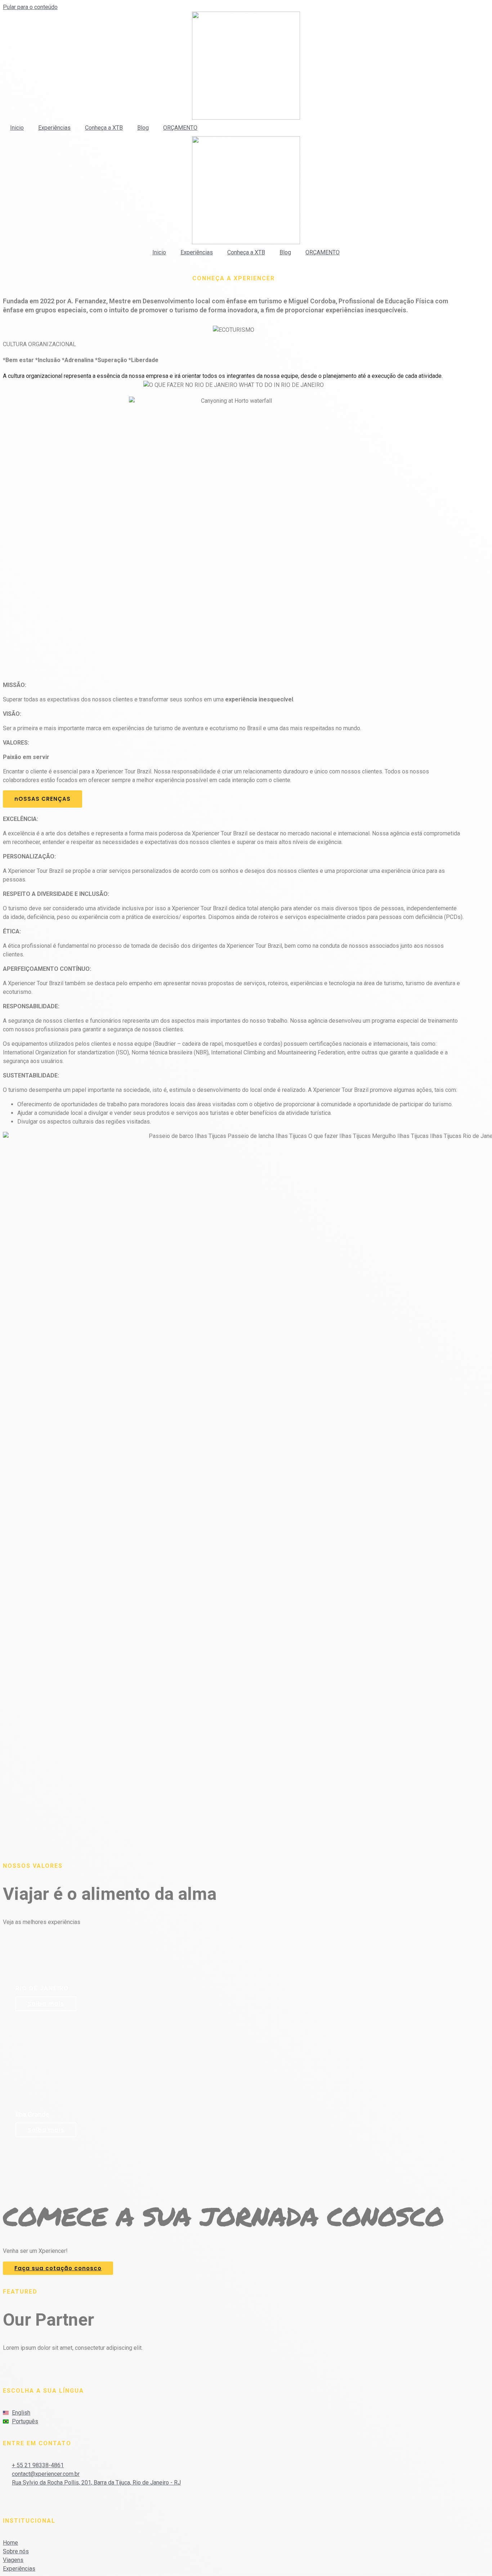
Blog (143, 128)
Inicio (17, 128)
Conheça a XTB (104, 128)
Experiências (54, 128)
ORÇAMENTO (180, 128)
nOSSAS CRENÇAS (43, 799)
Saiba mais (46, 2004)
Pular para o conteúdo (30, 7)
